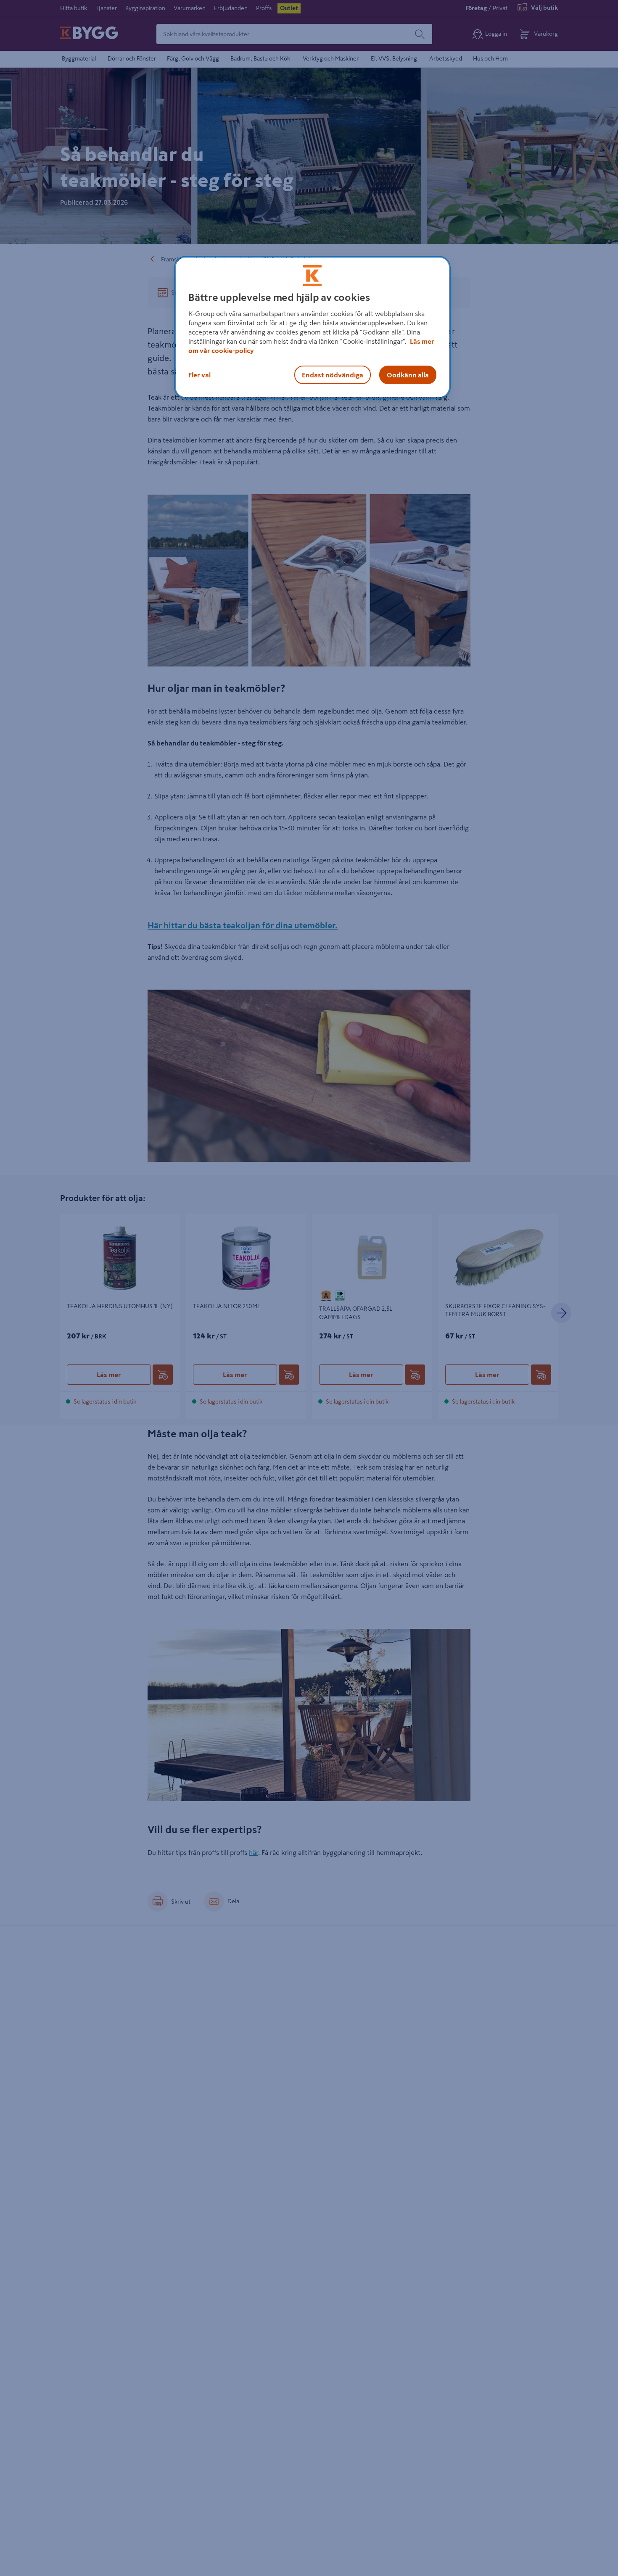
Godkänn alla (408, 375)
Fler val (199, 375)
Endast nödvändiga (333, 375)
